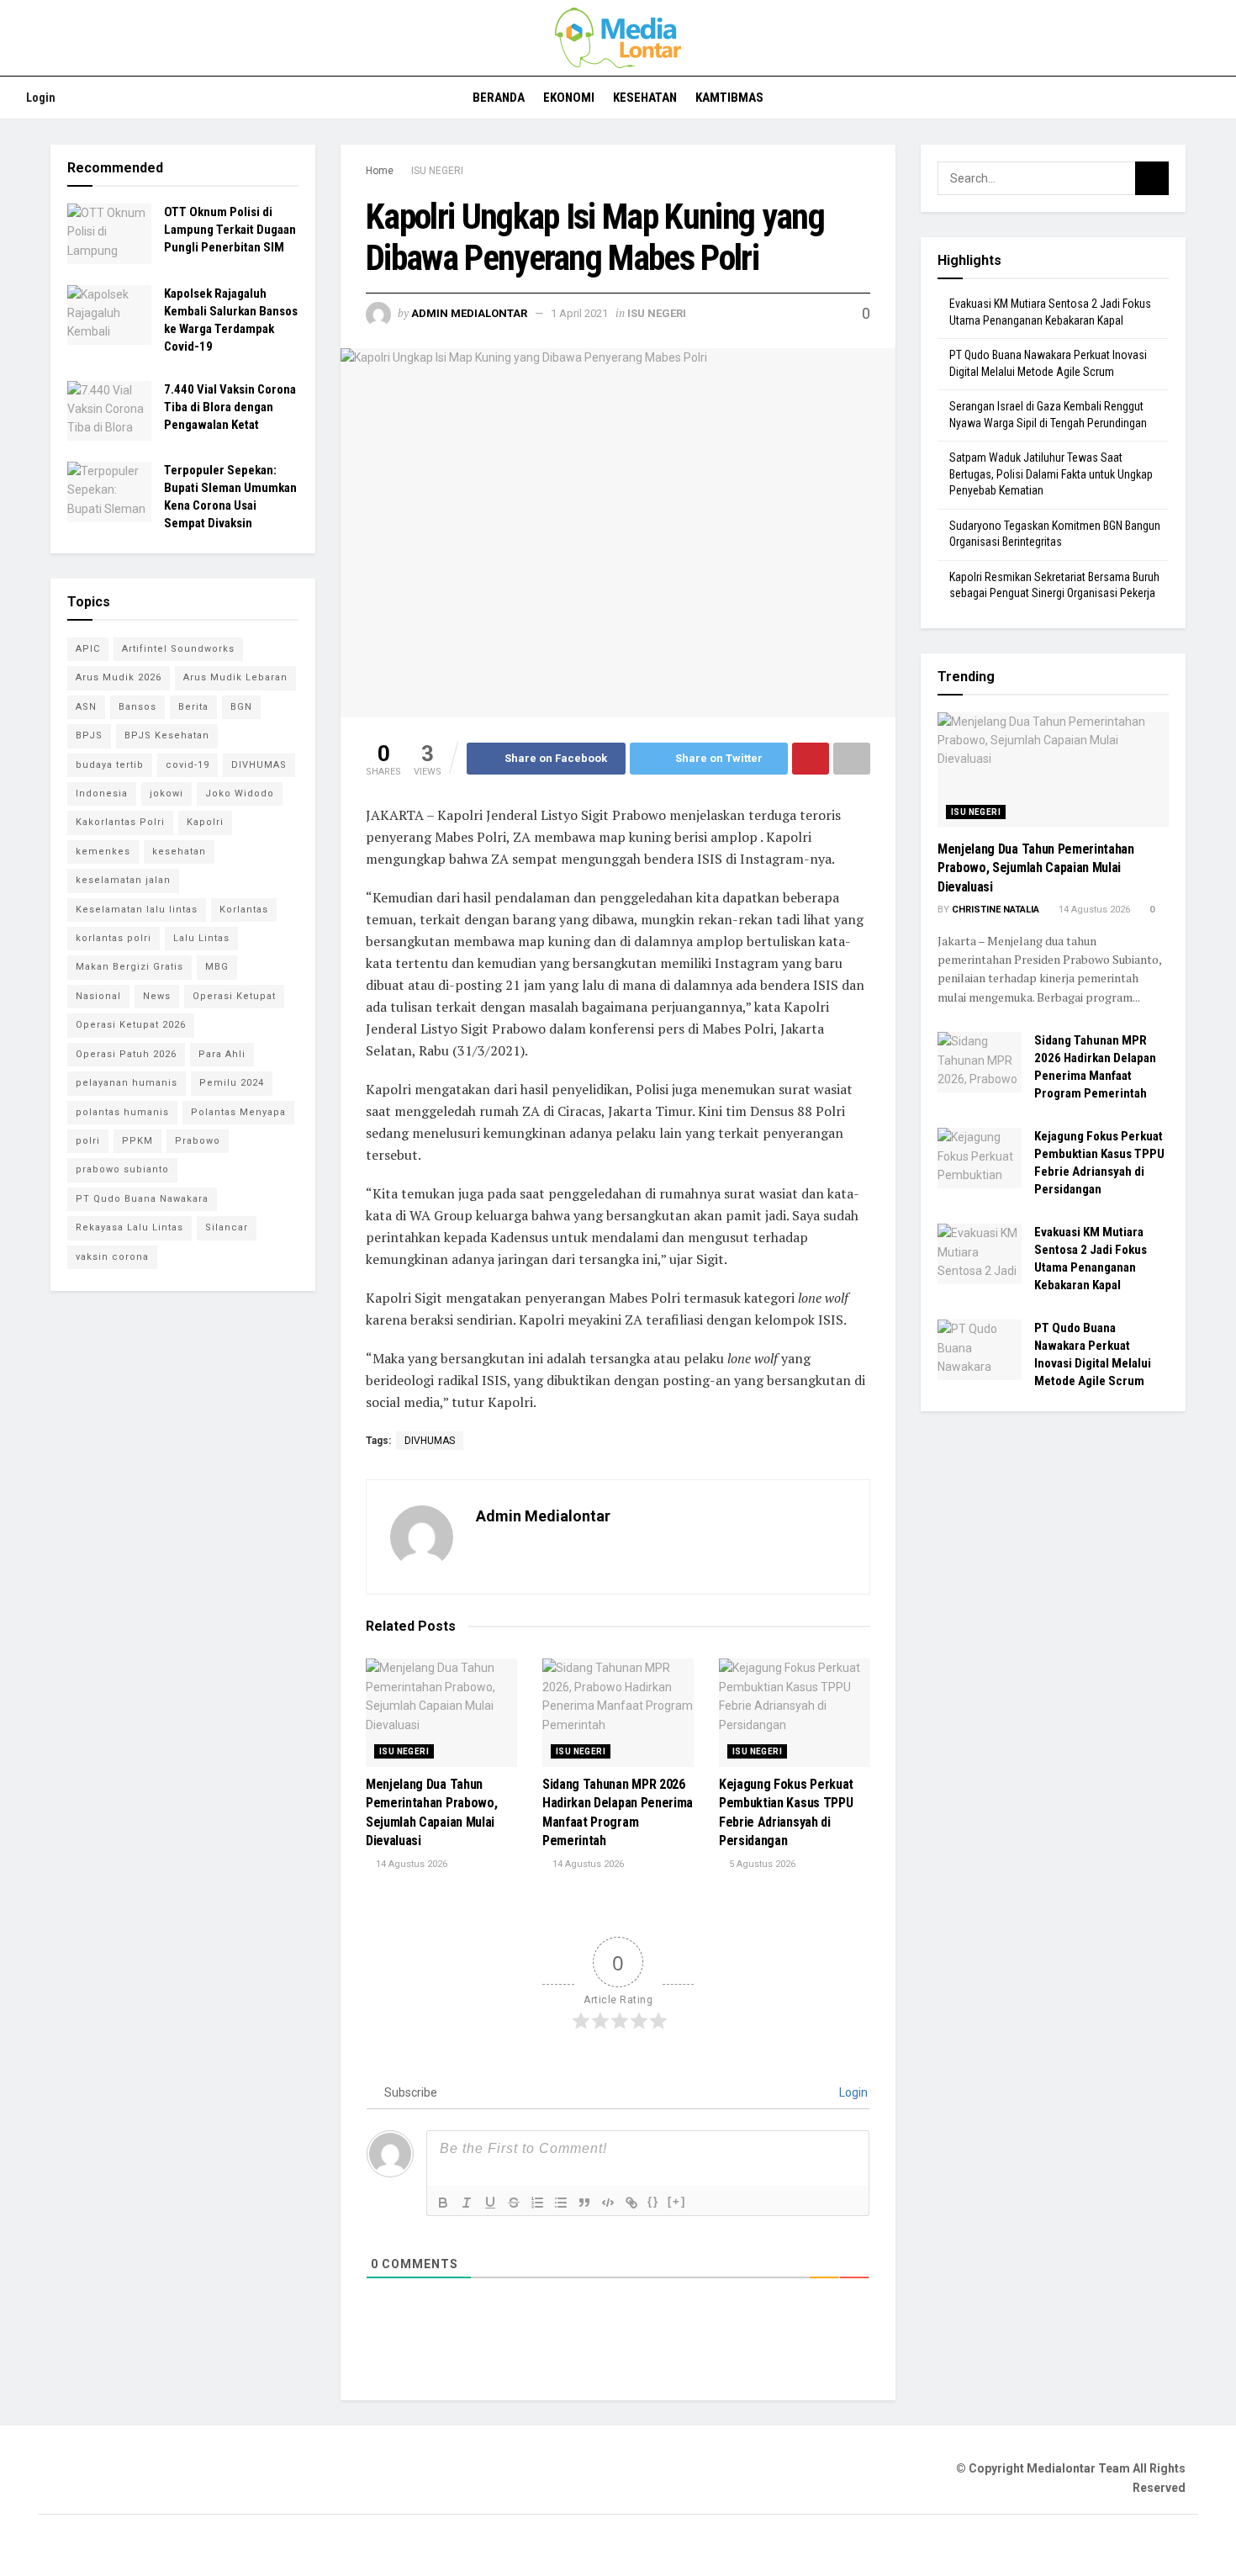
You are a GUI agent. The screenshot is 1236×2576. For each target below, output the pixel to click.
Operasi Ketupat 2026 (131, 1025)
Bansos (137, 707)
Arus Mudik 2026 (119, 677)
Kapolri (205, 822)
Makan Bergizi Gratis (129, 967)
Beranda (499, 98)
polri (88, 1141)
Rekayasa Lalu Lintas (129, 1227)
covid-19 (188, 765)
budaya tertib (110, 765)
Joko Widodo (240, 793)
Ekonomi (569, 98)
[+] (677, 2201)
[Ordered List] (537, 2203)
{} (653, 2201)
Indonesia (102, 793)
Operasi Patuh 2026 (126, 1054)
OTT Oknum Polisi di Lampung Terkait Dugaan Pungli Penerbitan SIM (230, 230)
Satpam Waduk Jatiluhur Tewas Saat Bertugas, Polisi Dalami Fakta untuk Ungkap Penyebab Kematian (1051, 474)
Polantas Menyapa (238, 1112)
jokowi (166, 793)
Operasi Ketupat (234, 996)
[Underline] (490, 2203)
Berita (193, 707)
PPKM (137, 1141)
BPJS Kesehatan (167, 735)
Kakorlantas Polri (120, 822)
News (157, 996)
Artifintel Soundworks (178, 649)
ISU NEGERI (437, 171)
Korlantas (244, 910)
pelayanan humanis (127, 1083)
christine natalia (996, 910)
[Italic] (467, 2203)
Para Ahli (222, 1054)
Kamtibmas (729, 98)
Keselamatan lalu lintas (137, 910)
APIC (88, 649)
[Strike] (514, 2203)
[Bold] (443, 2203)
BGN (241, 707)
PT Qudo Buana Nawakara (142, 1199)
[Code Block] (608, 2203)
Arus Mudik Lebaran (235, 677)
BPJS (89, 735)
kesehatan (179, 852)
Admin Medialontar (469, 313)
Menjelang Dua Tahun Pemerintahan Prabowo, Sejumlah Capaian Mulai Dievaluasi (1036, 868)
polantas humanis (122, 1112)
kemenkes (103, 852)
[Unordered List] (561, 2203)
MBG (217, 967)
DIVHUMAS (430, 1441)
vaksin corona (112, 1257)
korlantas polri (114, 938)
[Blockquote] (584, 2203)
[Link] (631, 2203)
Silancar (227, 1227)
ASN (86, 707)
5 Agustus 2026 (761, 1864)
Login (40, 98)
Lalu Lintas (201, 938)
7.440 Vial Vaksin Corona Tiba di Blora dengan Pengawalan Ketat (230, 407)
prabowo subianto (122, 1169)
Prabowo (198, 1141)
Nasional (98, 996)
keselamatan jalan (123, 880)
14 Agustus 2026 (410, 1864)
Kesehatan (645, 98)
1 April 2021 (579, 313)
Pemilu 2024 (232, 1083)
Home (380, 171)
